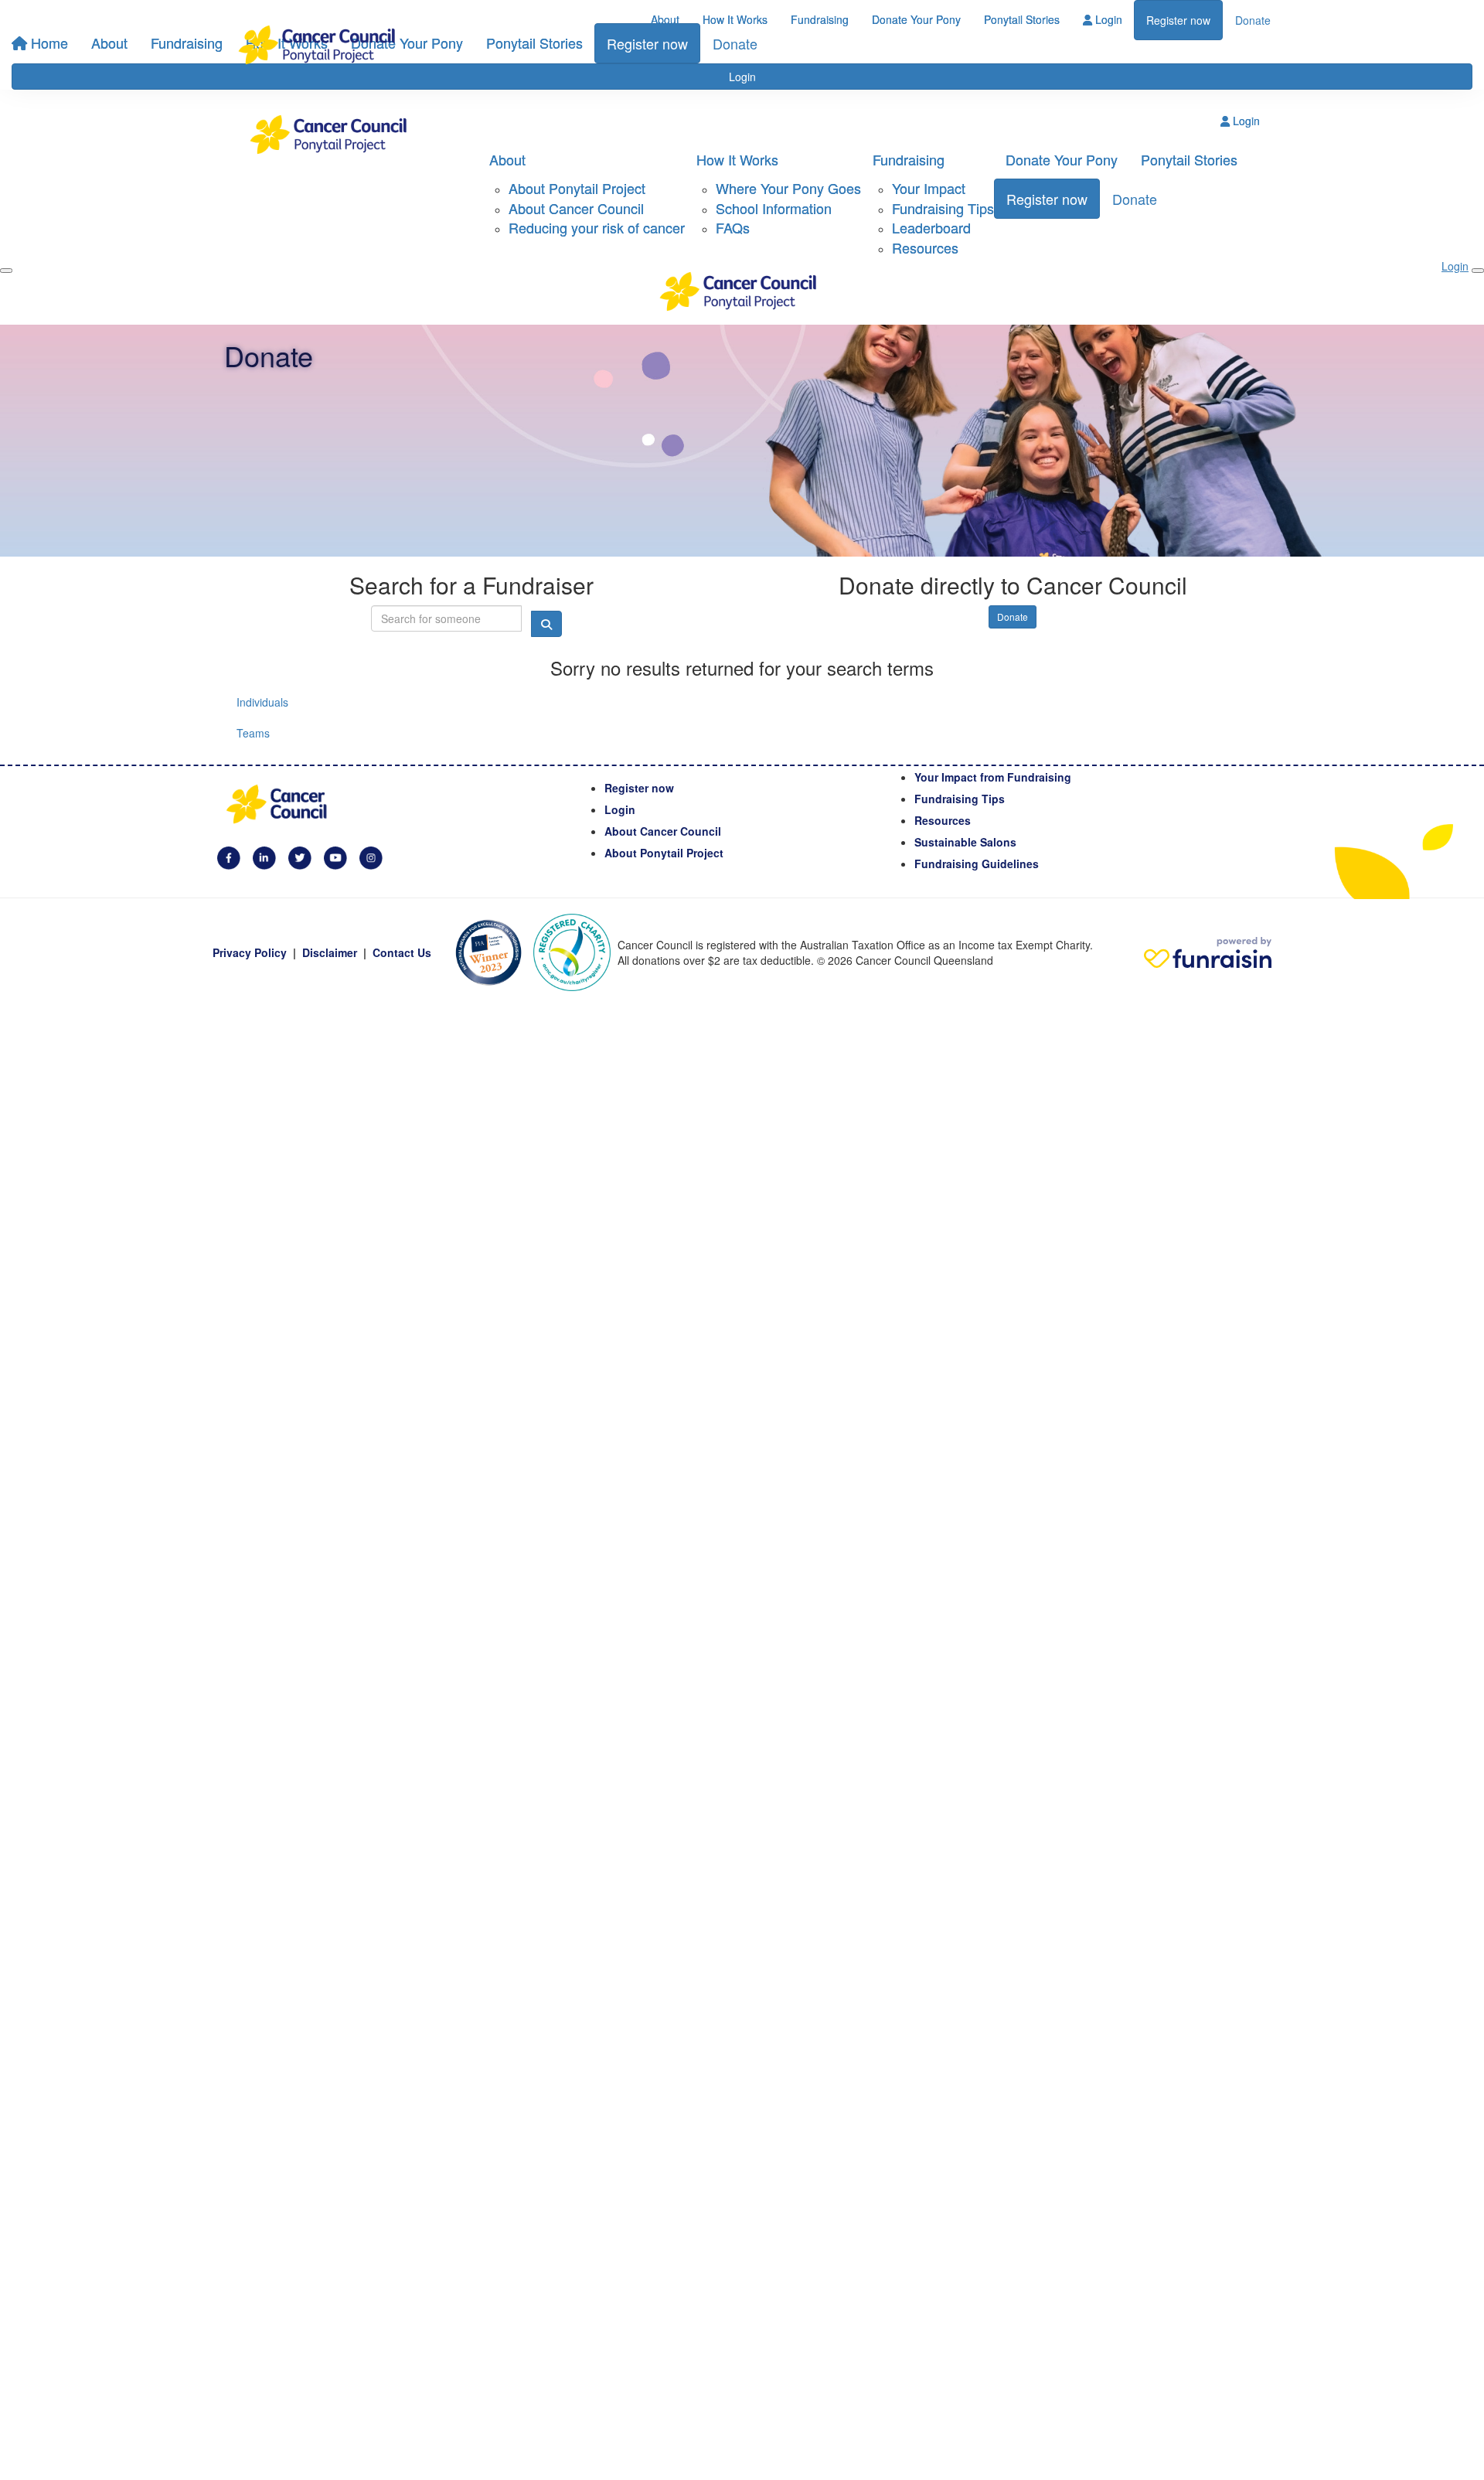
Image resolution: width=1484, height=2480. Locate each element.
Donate (1253, 20)
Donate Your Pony (916, 19)
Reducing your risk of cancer (597, 227)
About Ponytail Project (577, 188)
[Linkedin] (264, 856)
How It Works (735, 19)
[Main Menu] (6, 271)
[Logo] (321, 45)
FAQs (733, 227)
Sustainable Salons (965, 842)
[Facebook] (229, 856)
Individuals (262, 702)
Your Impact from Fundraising (993, 777)
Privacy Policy (250, 952)
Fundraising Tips (943, 208)
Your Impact (929, 188)
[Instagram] (371, 856)
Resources (925, 247)
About (665, 19)
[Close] (1478, 271)
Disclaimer (330, 952)
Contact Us (402, 952)
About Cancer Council (576, 208)
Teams (253, 733)
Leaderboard (931, 227)
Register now (1178, 20)
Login (1107, 19)
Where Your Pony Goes (788, 188)
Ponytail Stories (1022, 19)
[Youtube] (335, 856)
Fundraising (820, 19)
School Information (774, 208)
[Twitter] (300, 856)
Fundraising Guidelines (977, 864)
